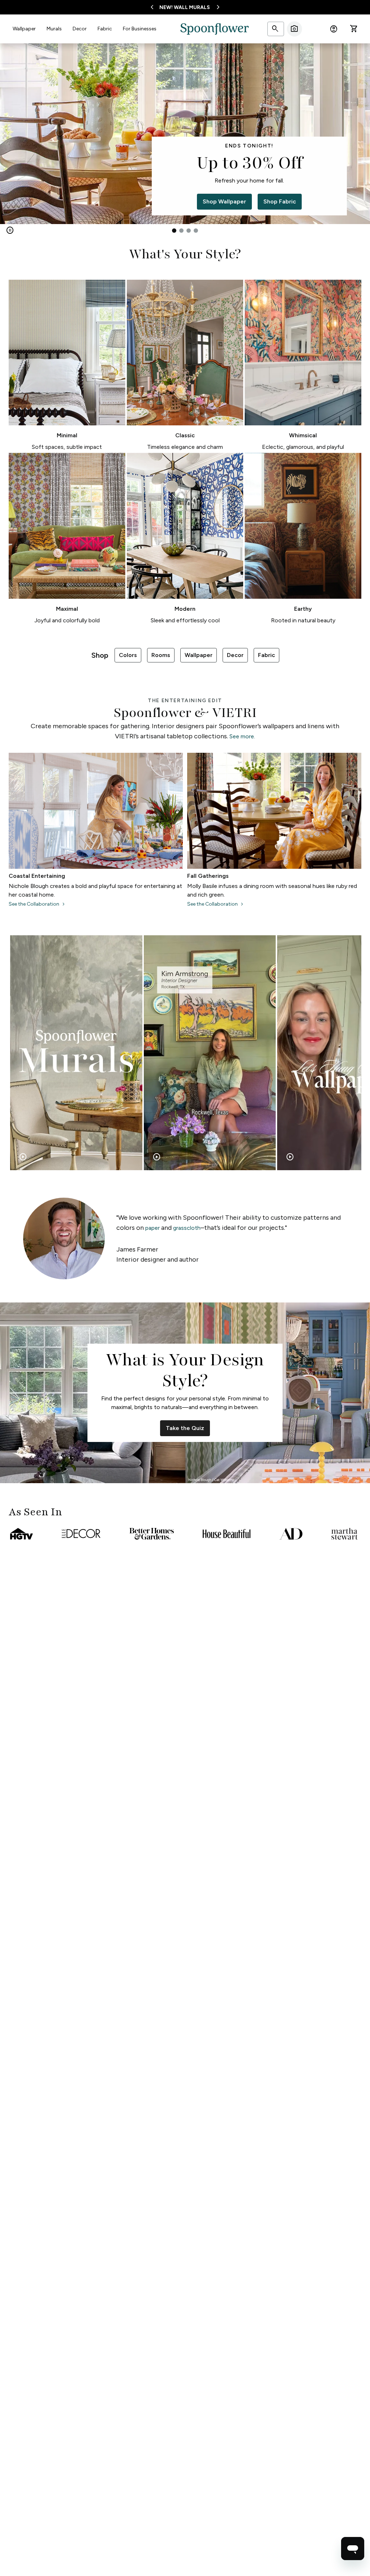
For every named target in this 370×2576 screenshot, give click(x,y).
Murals (54, 29)
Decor (80, 29)
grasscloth (187, 1228)
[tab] (174, 231)
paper (152, 1228)
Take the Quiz (185, 1428)
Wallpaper (24, 29)
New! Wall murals (185, 7)
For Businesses (140, 29)
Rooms (161, 655)
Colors (128, 655)
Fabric (105, 29)
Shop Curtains (249, 201)
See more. (242, 736)
